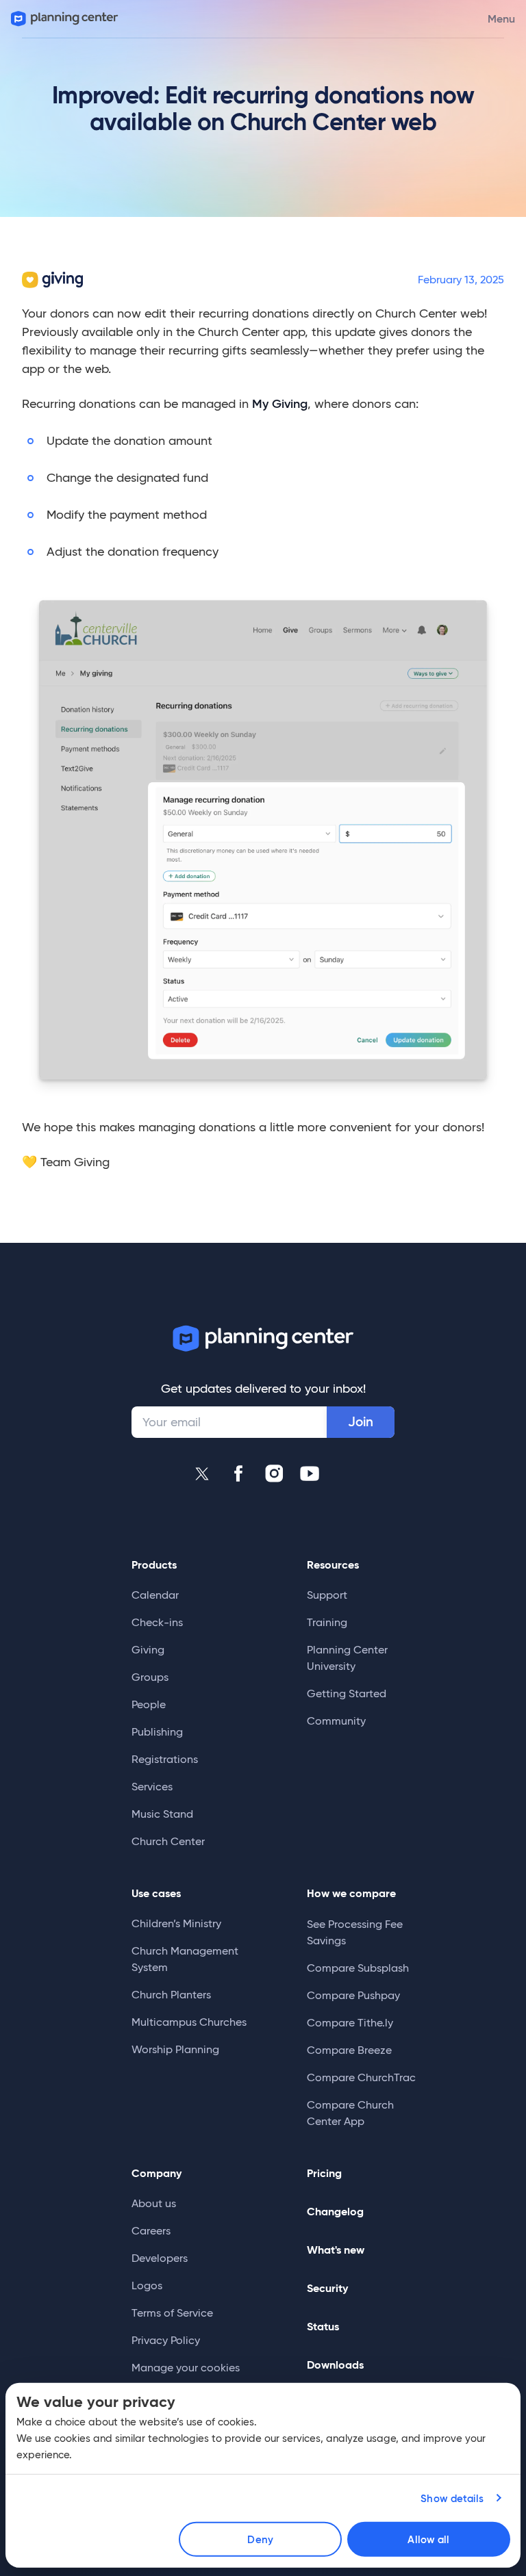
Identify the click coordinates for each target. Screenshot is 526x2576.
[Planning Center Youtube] (310, 1473)
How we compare (351, 1893)
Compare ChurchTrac (361, 2077)
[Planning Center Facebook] (238, 1473)
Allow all (428, 2539)
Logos (147, 2285)
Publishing (157, 1732)
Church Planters (171, 1995)
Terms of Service (172, 2313)
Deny (260, 2539)
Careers (151, 2231)
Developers (160, 2258)
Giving (148, 1650)
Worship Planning (175, 2049)
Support (327, 1595)
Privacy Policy (166, 2340)
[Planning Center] (63, 19)
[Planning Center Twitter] (203, 1473)
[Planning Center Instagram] (274, 1473)
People (149, 1704)
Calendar (155, 1595)
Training (327, 1622)
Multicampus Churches (189, 2022)
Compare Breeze (349, 2050)
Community (336, 1721)
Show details (452, 2498)
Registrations (165, 1759)
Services (152, 1787)
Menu (501, 18)
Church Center (168, 1841)
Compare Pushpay (353, 1995)
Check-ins (157, 1622)
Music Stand (162, 1814)
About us (154, 2203)
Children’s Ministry (176, 1923)
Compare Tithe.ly (350, 2023)
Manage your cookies (186, 2368)
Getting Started (347, 1693)
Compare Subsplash (358, 1968)
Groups (150, 1677)
